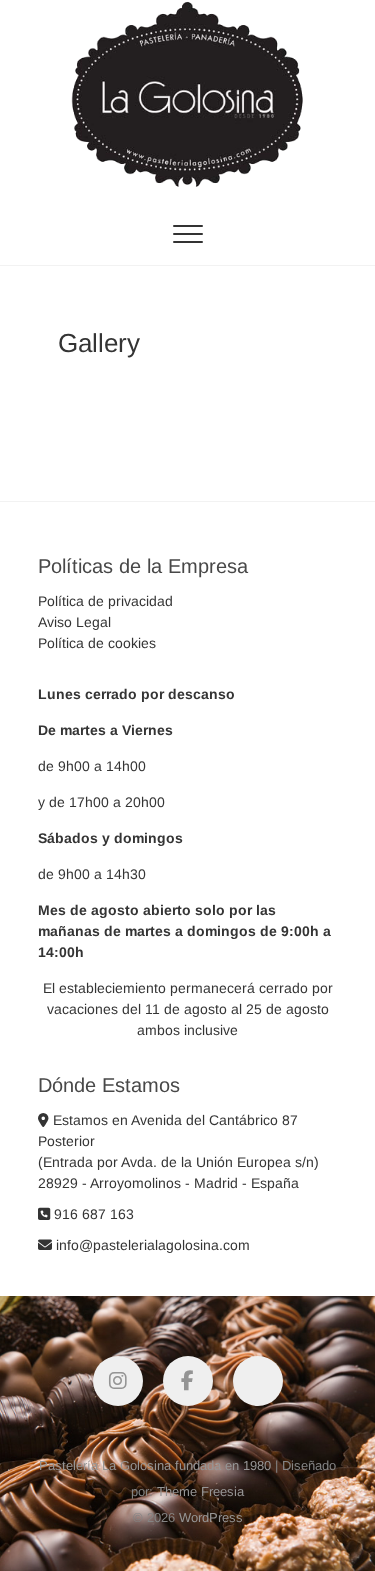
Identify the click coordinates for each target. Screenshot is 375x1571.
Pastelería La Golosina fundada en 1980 (155, 1465)
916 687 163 (92, 1214)
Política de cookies (97, 643)
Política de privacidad (105, 601)
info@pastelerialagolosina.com (151, 1245)
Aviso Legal (74, 622)
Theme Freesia (200, 1491)
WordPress (211, 1517)
